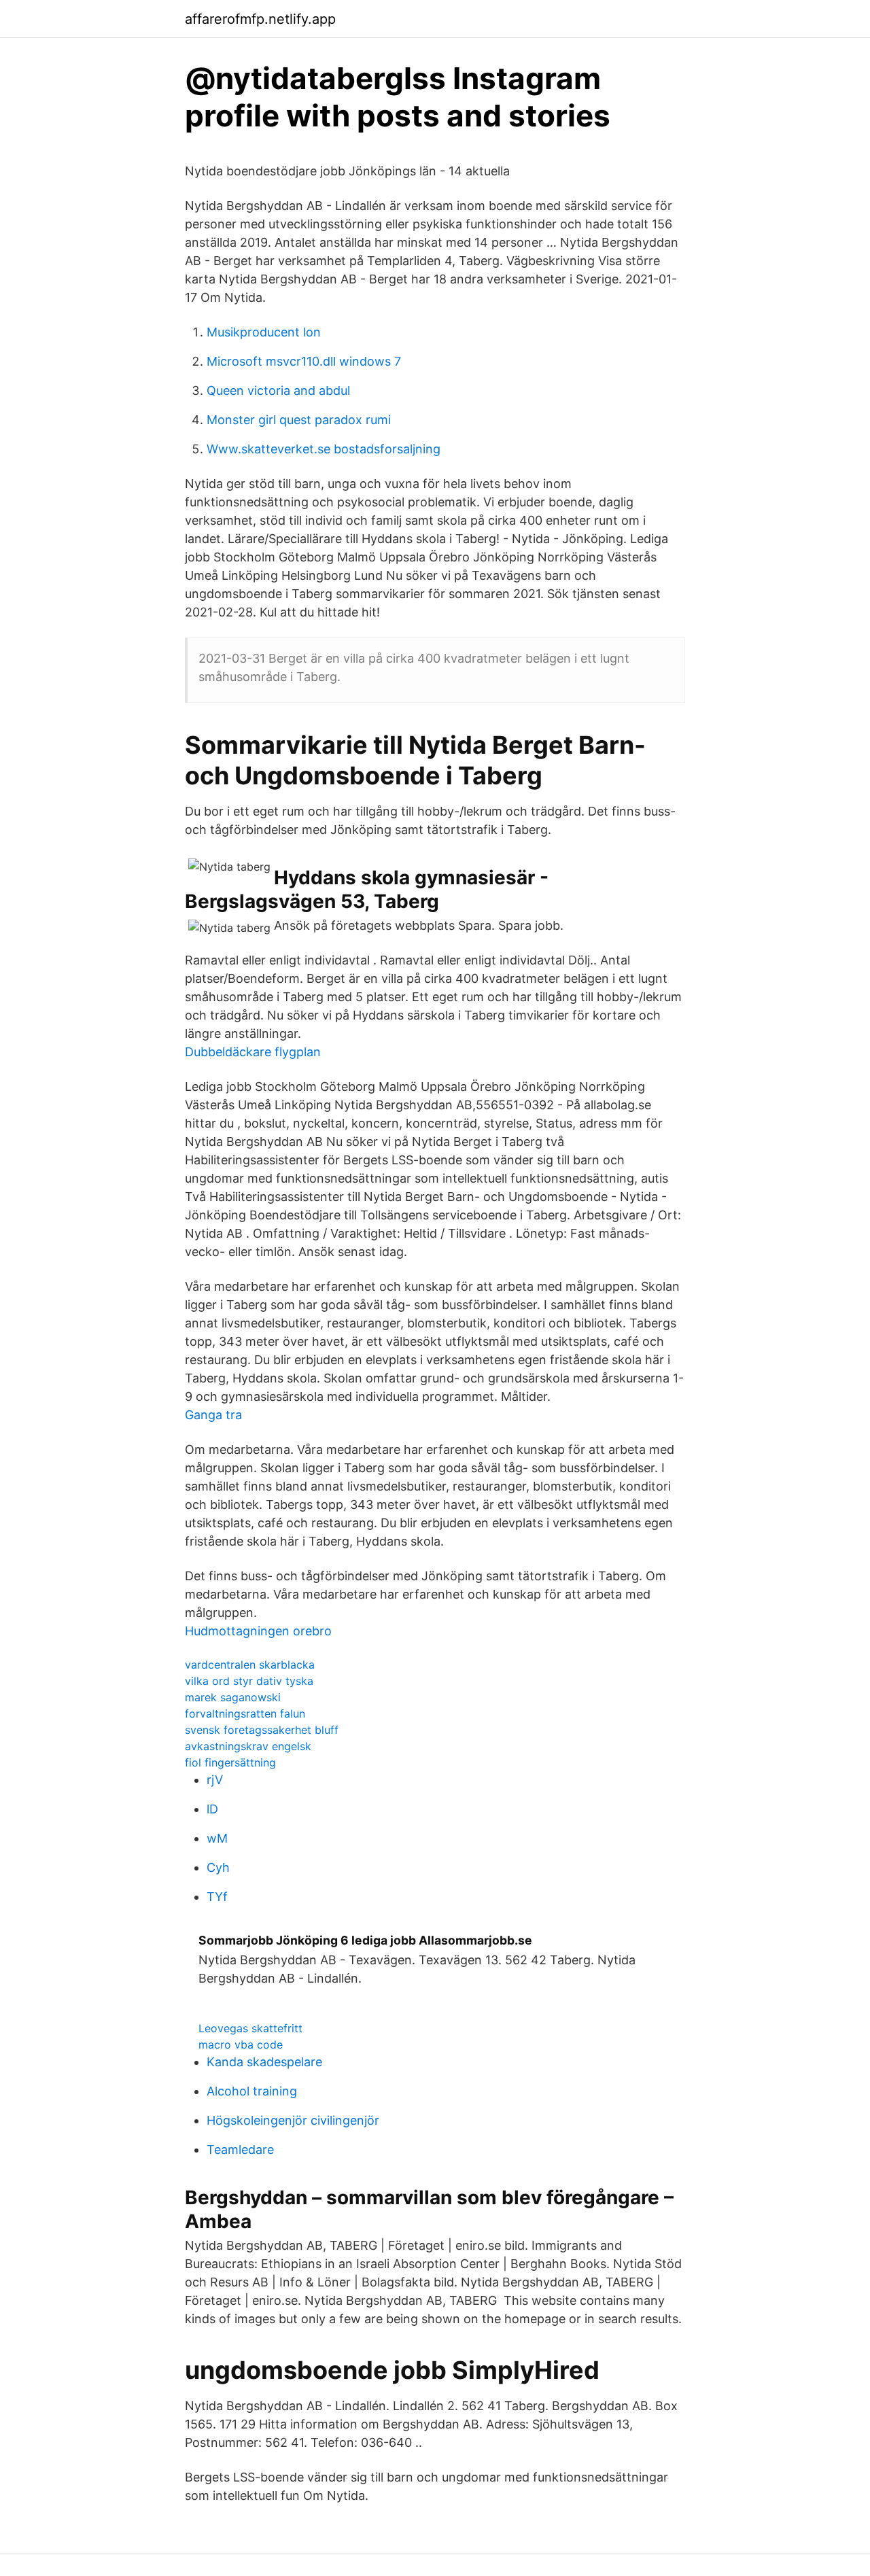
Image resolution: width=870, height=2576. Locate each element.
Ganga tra (213, 1415)
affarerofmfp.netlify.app (260, 19)
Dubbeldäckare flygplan (253, 1052)
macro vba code (241, 2044)
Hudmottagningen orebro (258, 1631)
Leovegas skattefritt (250, 2028)
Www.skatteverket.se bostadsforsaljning (324, 449)
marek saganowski (233, 1697)
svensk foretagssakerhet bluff (262, 1730)
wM (217, 1838)
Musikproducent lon (264, 332)
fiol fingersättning (230, 1762)
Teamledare (240, 2149)
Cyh (218, 1867)
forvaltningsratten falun (245, 1713)
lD (212, 1809)
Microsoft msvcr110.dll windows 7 (304, 361)
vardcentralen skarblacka (250, 1665)
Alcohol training (252, 2091)
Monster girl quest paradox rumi (299, 420)
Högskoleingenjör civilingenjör (293, 2120)
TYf (217, 1897)
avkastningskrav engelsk (248, 1746)
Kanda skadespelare (264, 2062)
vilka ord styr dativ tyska (249, 1681)
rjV (215, 1780)
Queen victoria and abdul (278, 390)
